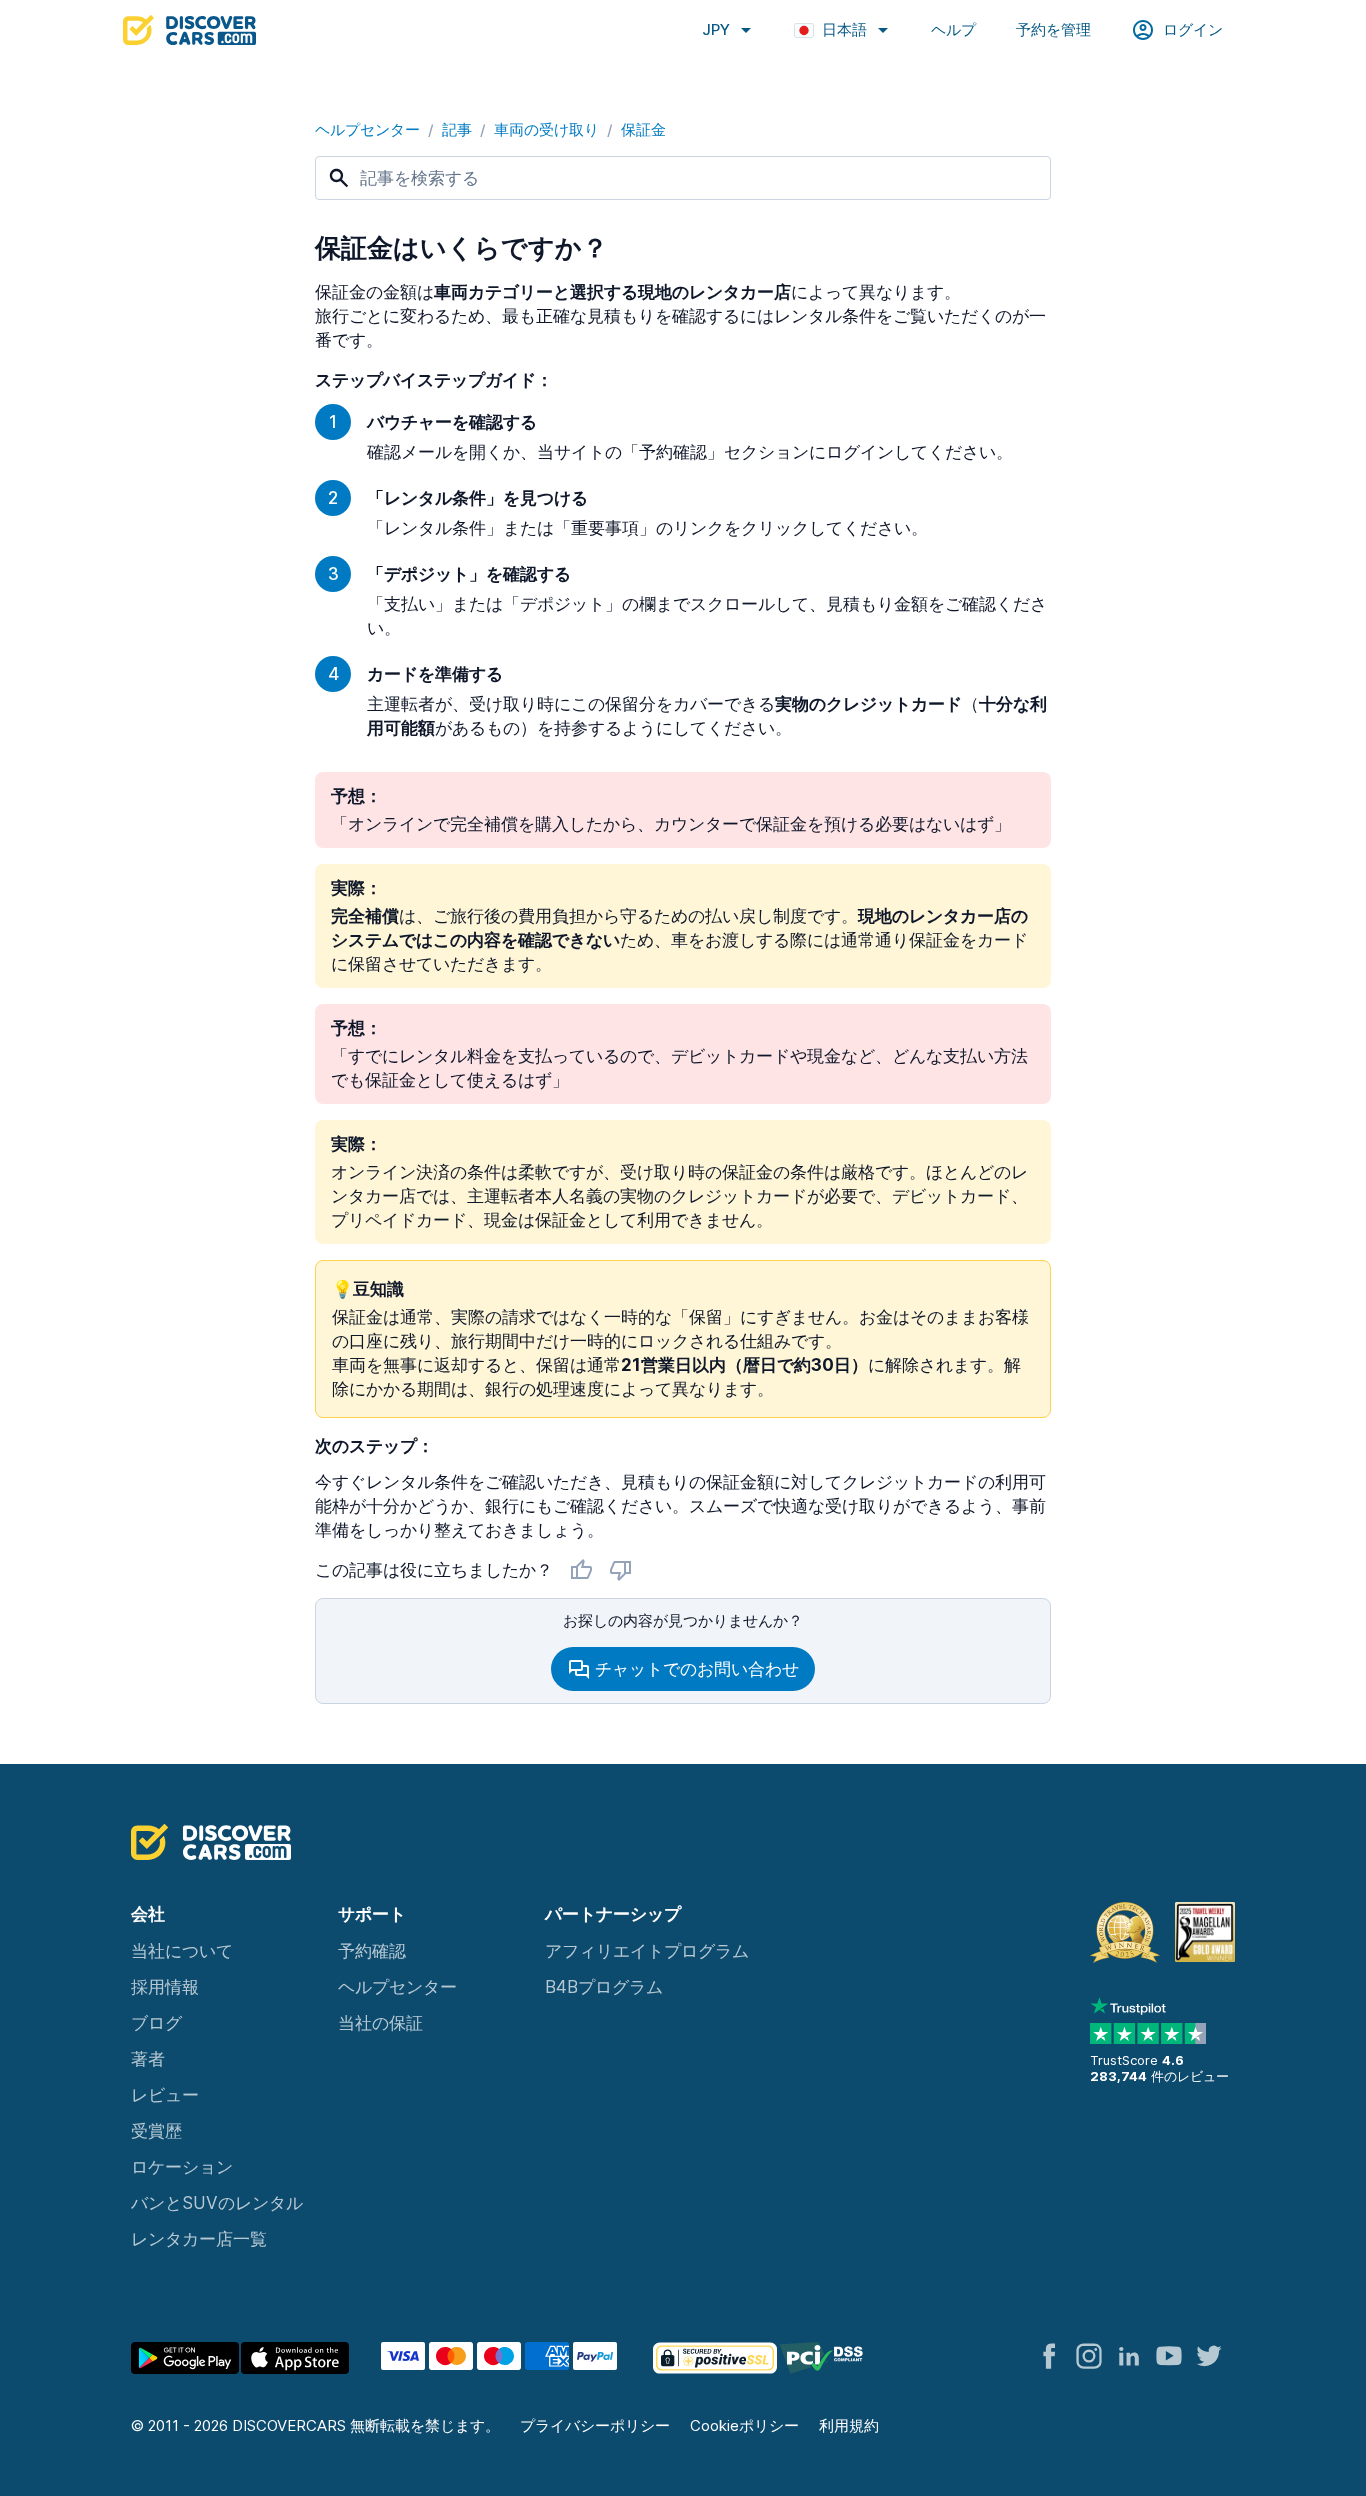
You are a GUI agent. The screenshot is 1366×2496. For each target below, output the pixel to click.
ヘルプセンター (367, 129)
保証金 (643, 129)
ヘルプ (953, 29)
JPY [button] (716, 29)
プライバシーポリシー (595, 2425)
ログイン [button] (1193, 29)
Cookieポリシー (744, 2425)
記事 (457, 129)
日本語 (844, 29)
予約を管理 (1053, 29)
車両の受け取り (546, 129)
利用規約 (849, 2425)
